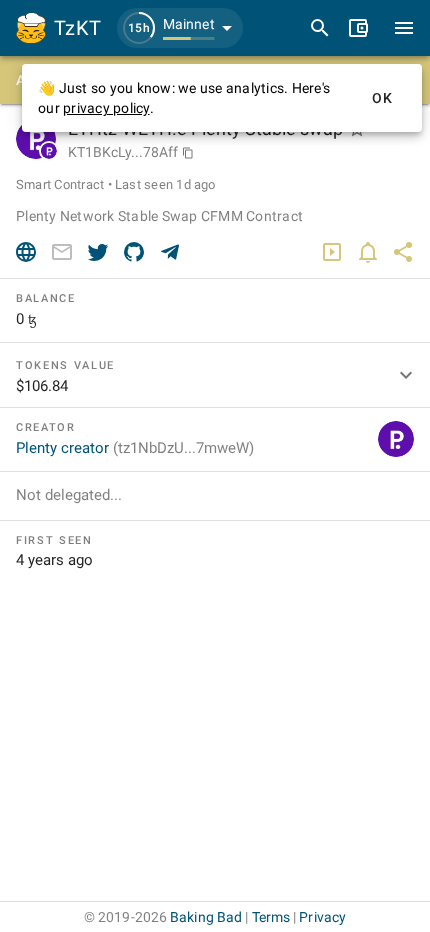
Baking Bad (206, 917)
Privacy (322, 917)
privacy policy (106, 108)
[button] (180, 28)
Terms (271, 917)
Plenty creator (135, 448)
